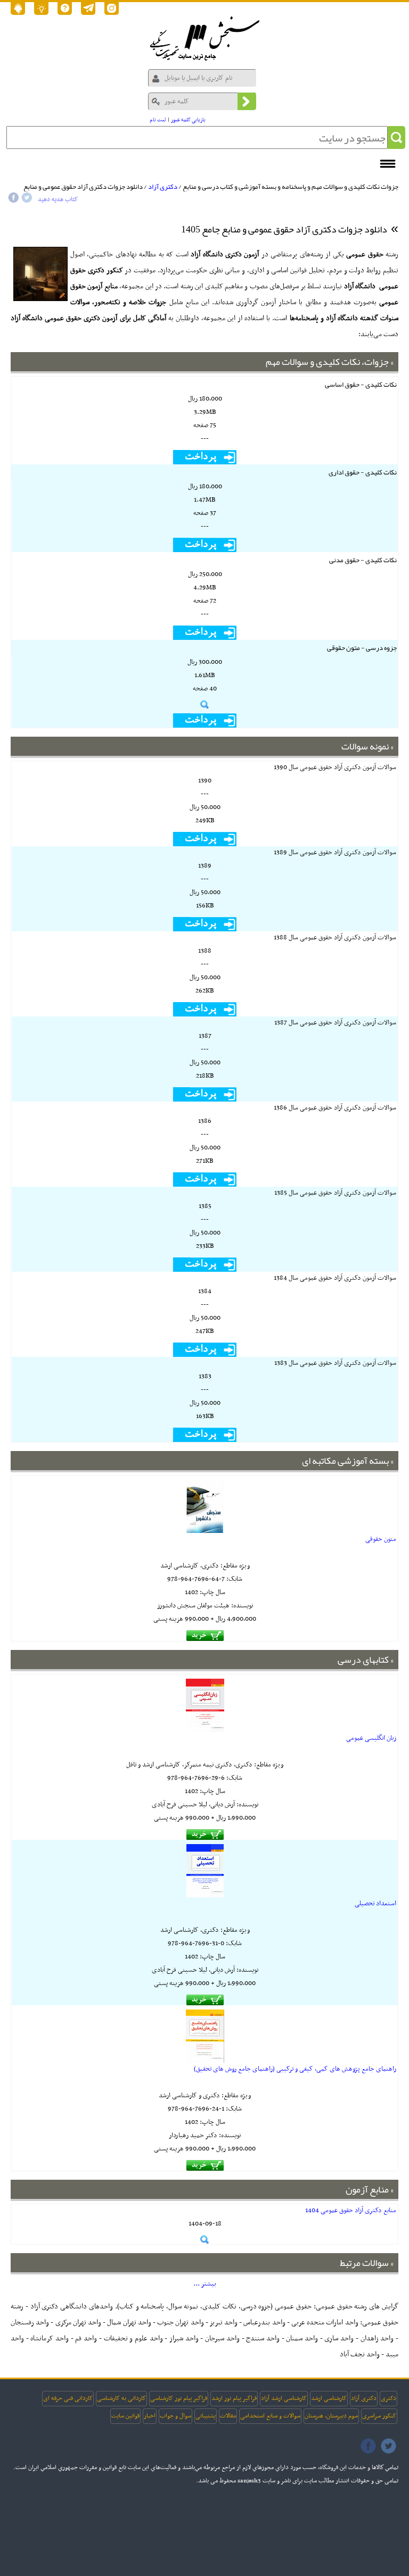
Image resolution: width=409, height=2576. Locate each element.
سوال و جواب (175, 2416)
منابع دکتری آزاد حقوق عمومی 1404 (351, 2211)
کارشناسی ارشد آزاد (284, 2398)
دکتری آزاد (163, 187)
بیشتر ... (205, 2284)
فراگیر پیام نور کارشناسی (179, 2398)
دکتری (388, 2398)
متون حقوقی (381, 1539)
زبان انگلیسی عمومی (371, 1738)
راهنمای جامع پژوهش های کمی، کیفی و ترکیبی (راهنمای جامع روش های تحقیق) (295, 2069)
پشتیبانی (206, 2416)
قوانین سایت (125, 2416)
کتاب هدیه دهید (58, 199)
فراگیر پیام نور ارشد (234, 2398)
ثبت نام (158, 120)
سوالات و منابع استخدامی (270, 2416)
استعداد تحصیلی (375, 1904)
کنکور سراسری (379, 2416)
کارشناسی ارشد (329, 2398)
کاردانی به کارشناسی (121, 2398)
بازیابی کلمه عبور (188, 120)
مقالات (228, 2416)
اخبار (150, 2416)
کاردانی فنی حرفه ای (68, 2398)
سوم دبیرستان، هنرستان (331, 2416)
